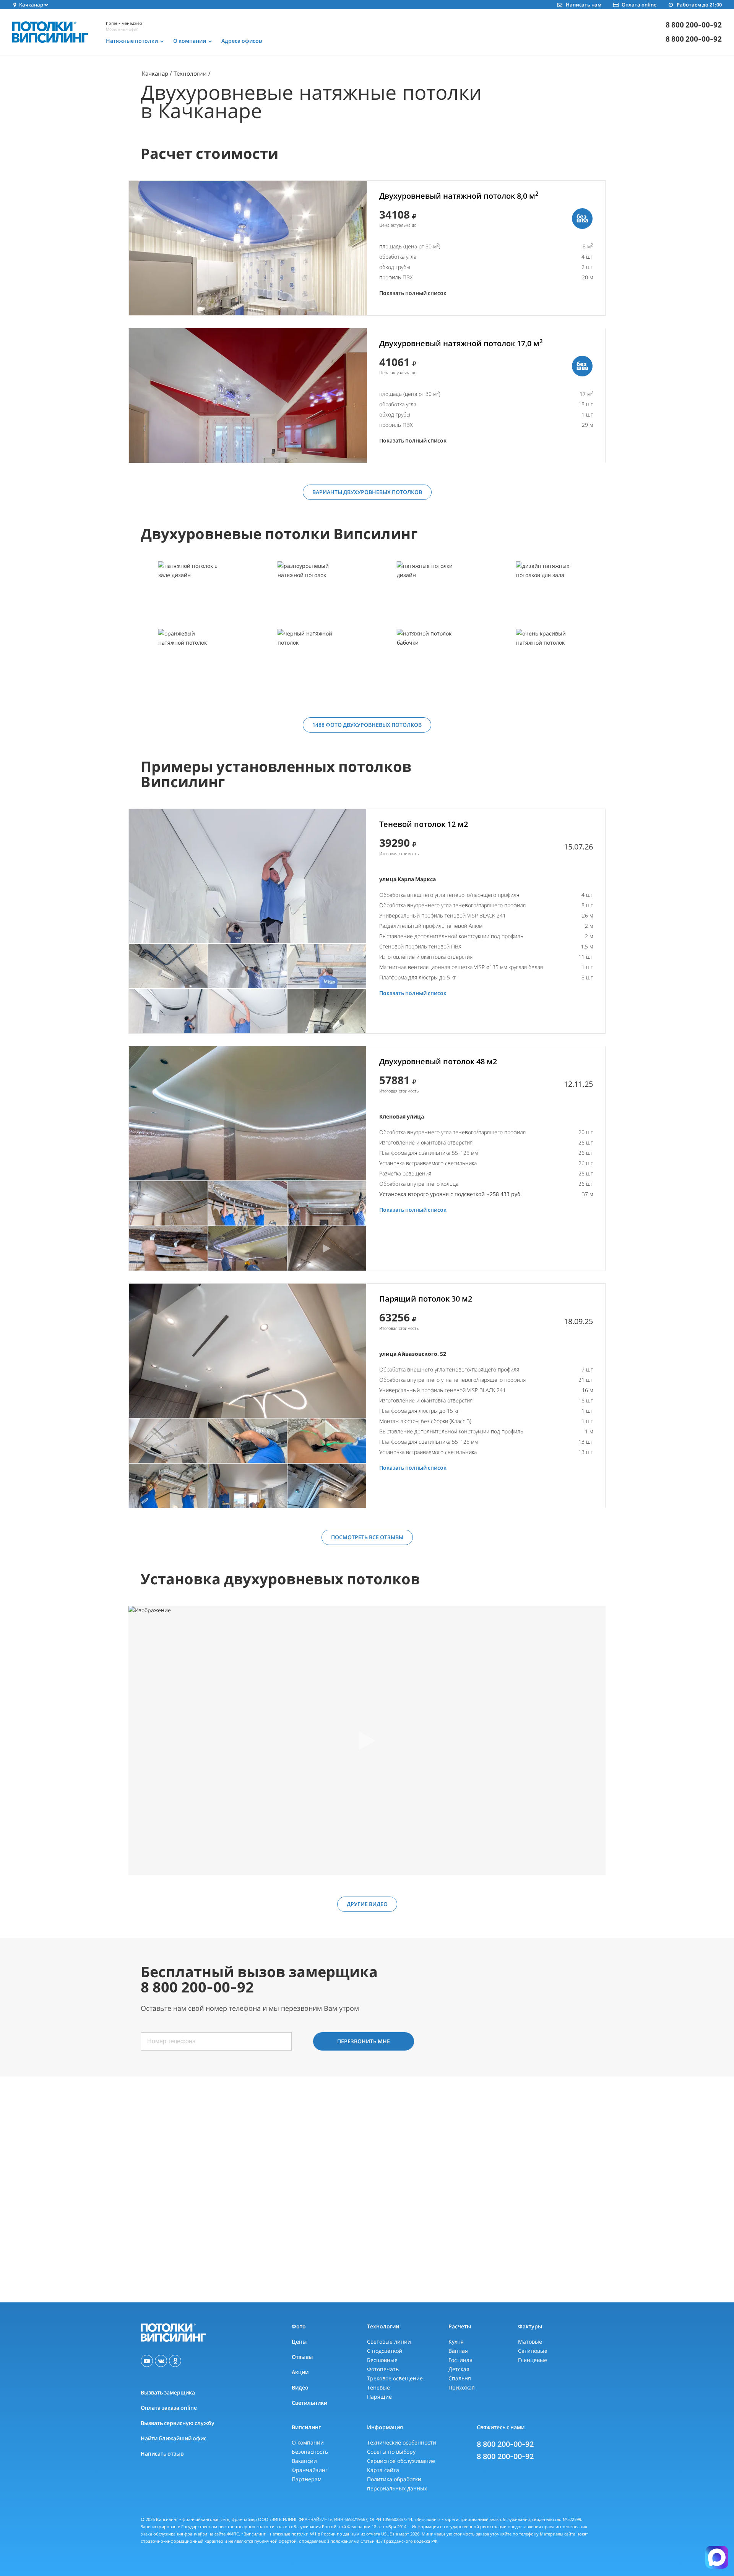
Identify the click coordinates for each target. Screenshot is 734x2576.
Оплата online (639, 5)
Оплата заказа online (169, 2408)
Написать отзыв (162, 2454)
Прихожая (462, 2387)
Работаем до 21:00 (699, 5)
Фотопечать (383, 2369)
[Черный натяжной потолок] (307, 662)
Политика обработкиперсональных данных (397, 2484)
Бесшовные (382, 2360)
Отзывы (302, 2357)
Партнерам (307, 2479)
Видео (300, 2387)
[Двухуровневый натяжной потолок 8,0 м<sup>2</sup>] (248, 248)
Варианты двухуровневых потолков (367, 492)
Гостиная (460, 2360)
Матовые (530, 2342)
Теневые (378, 2387)
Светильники (309, 2403)
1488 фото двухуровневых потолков (367, 725)
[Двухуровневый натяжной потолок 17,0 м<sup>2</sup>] (248, 396)
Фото (299, 2326)
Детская (459, 2369)
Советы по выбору (391, 2452)
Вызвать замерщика (168, 2392)
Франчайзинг (310, 2470)
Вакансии (304, 2461)
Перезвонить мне (364, 2041)
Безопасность (310, 2452)
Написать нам (583, 5)
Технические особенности (402, 2442)
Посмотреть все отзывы (367, 1537)
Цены (299, 2342)
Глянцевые (533, 2360)
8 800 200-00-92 (694, 25)
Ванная (458, 2351)
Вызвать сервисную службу (178, 2423)
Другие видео (367, 1904)
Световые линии (389, 2342)
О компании (308, 2442)
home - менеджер (124, 23)
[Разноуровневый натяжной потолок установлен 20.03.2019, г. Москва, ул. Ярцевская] (307, 595)
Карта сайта (383, 2470)
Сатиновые (533, 2351)
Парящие (379, 2397)
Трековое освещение (395, 2378)
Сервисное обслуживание (401, 2461)
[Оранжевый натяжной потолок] (188, 662)
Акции (300, 2372)
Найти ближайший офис (174, 2438)
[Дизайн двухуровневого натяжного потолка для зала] (546, 595)
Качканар (155, 73)
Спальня (460, 2378)
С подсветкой (385, 2351)
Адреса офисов (242, 41)
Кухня (456, 2342)
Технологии (190, 73)
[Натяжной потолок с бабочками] (426, 662)
